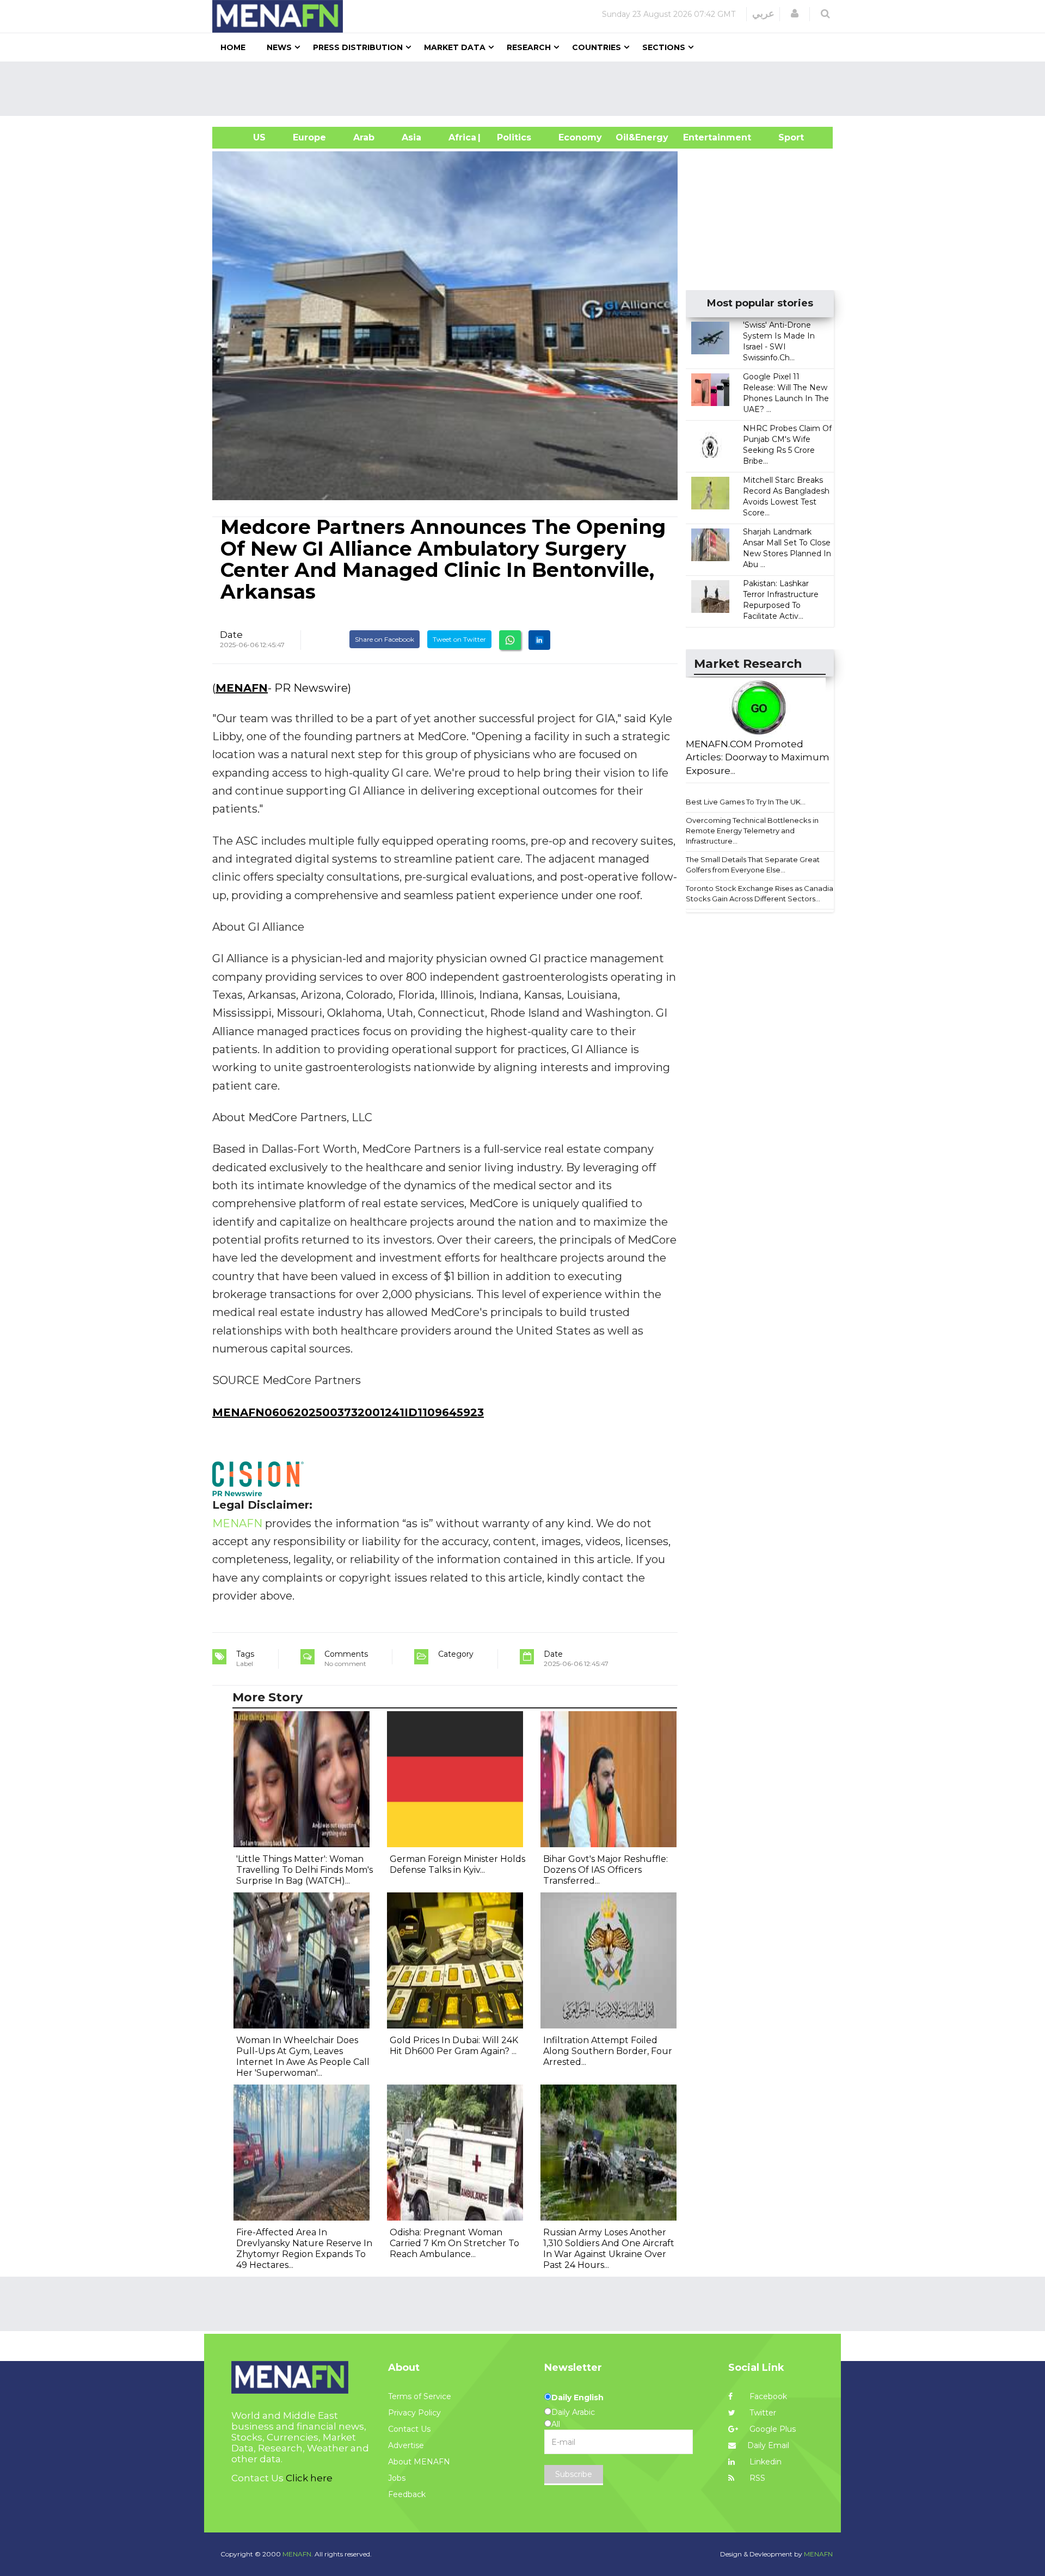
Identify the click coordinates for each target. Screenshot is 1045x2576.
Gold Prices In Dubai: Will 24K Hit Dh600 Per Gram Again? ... (454, 2046)
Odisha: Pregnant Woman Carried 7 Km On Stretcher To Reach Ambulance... (454, 2243)
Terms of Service (420, 2396)
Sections (664, 47)
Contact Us (409, 2429)
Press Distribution (358, 47)
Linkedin (764, 2462)
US (246, 137)
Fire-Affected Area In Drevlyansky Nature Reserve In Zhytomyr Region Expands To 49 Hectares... (304, 2249)
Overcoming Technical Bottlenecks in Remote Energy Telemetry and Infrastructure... (752, 830)
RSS (756, 2478)
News (279, 47)
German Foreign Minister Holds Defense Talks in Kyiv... (457, 1864)
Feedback (407, 2494)
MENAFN (242, 688)
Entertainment (701, 137)
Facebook (767, 2396)
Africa (461, 137)
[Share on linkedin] (539, 640)
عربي (763, 14)
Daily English (577, 2397)
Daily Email (768, 2445)
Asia (411, 137)
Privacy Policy (414, 2413)
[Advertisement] (527, 89)
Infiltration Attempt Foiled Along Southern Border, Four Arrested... (608, 2051)
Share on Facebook (385, 639)
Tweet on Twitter (459, 639)
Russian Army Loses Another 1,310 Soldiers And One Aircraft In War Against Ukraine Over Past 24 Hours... (609, 2249)
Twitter (762, 2413)
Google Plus (772, 2429)
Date (231, 635)
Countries (597, 47)
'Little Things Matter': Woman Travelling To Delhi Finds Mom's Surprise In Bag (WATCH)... (305, 1870)
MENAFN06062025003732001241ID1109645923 (348, 1412)
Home (233, 47)
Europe (309, 137)
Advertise (406, 2445)
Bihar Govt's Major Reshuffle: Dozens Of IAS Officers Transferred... (606, 1870)
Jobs (397, 2478)
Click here (309, 2478)
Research (529, 47)
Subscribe (574, 2474)
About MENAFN (419, 2462)
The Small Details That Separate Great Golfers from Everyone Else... (753, 865)
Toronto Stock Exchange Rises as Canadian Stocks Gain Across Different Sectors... (762, 893)
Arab (364, 137)
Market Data (455, 47)
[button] (795, 14)
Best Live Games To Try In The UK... (746, 802)
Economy (580, 137)
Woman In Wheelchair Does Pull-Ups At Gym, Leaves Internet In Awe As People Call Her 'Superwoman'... (303, 2057)
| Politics (511, 137)
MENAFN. (298, 2554)
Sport (784, 137)
